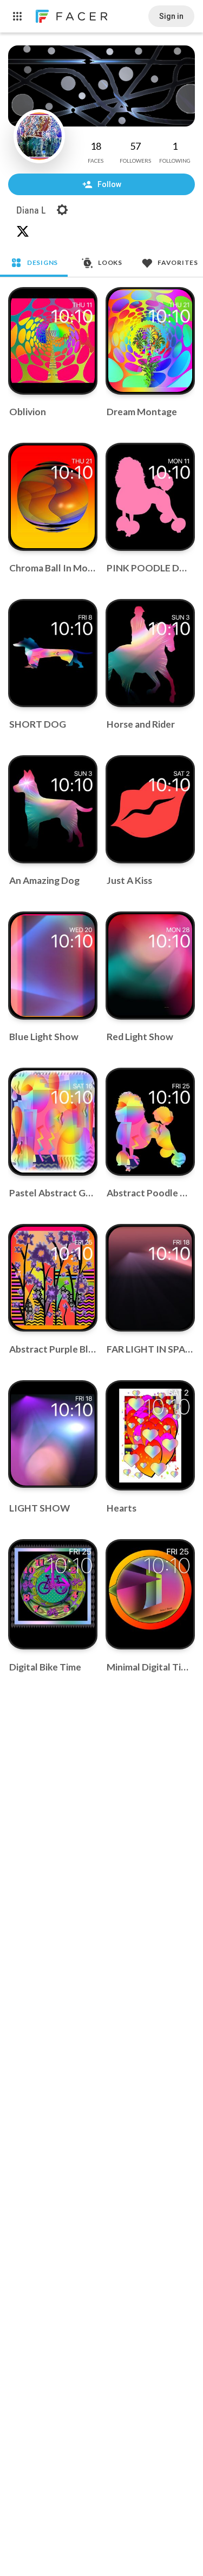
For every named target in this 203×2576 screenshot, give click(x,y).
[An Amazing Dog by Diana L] (53, 809)
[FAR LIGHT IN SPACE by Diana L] (150, 1278)
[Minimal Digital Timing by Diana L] (150, 1595)
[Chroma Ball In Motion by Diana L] (53, 497)
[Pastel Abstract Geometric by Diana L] (53, 1122)
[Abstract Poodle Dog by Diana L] (150, 1122)
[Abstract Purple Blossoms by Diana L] (53, 1278)
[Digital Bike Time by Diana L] (53, 1595)
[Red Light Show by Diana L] (150, 966)
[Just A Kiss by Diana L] (150, 809)
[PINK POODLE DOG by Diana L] (150, 497)
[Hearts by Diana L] (150, 1436)
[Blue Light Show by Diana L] (53, 966)
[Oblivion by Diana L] (53, 341)
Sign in (171, 16)
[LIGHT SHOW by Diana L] (53, 1434)
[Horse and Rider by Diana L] (150, 653)
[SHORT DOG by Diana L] (53, 653)
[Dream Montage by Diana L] (150, 341)
